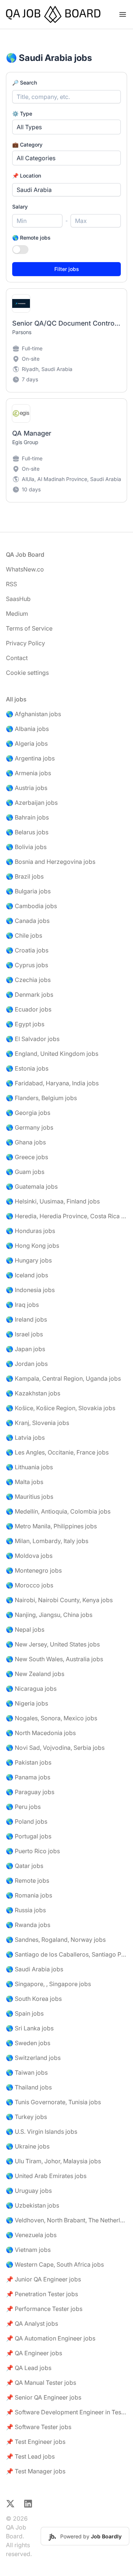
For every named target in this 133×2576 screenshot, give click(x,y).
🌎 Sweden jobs (28, 2043)
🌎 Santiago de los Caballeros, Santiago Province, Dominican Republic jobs (66, 1954)
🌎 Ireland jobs (26, 1319)
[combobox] (66, 190)
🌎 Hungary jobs (29, 1260)
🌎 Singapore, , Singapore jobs (48, 1984)
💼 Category (27, 145)
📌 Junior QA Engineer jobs (43, 2279)
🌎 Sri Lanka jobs (30, 2028)
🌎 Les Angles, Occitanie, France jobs (57, 1452)
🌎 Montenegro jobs (34, 1570)
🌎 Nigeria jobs (27, 1703)
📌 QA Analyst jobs (32, 2323)
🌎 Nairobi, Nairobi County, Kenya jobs (59, 1600)
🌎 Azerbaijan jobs (32, 803)
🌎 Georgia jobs (28, 1113)
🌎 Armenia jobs (28, 773)
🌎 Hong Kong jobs (33, 1246)
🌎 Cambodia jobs (31, 906)
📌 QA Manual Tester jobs (41, 2383)
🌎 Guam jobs (25, 1172)
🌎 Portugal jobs (29, 1836)
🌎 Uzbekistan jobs (33, 2205)
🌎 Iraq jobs (22, 1305)
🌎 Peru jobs (23, 1807)
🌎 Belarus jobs (27, 832)
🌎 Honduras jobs (30, 1231)
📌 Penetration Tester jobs (42, 2294)
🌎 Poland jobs (27, 1821)
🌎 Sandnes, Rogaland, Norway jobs (56, 1940)
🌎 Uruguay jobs (29, 2191)
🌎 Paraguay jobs (30, 1792)
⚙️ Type (22, 114)
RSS (11, 584)
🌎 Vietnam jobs (28, 2250)
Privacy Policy (25, 643)
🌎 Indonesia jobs (30, 1290)
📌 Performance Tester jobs (44, 2309)
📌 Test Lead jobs (30, 2456)
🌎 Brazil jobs (25, 876)
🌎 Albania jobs (27, 729)
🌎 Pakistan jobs (29, 1762)
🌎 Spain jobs (25, 2013)
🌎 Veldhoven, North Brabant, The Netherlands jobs (66, 2220)
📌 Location (27, 176)
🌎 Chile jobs (24, 935)
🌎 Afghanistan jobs (33, 714)
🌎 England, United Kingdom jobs (52, 1054)
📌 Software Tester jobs (39, 2427)
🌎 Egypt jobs (25, 1024)
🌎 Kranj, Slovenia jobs (37, 1423)
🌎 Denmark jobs (30, 995)
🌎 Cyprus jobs (27, 965)
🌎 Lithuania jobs (29, 1467)
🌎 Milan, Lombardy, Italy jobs (47, 1541)
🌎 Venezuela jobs (31, 2235)
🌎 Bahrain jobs (27, 817)
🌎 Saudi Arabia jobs (35, 1969)
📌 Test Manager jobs (36, 2471)
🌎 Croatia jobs (27, 950)
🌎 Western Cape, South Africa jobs (55, 2264)
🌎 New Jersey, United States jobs (53, 1644)
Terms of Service (29, 628)
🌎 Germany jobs (30, 1127)
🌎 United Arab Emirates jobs (46, 2176)
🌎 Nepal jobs (25, 1629)
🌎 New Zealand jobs (35, 1674)
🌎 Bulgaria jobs (28, 891)
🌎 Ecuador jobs (29, 1009)
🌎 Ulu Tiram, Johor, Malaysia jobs (53, 2161)
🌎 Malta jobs (25, 1482)
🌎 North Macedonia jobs (41, 1733)
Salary (20, 207)
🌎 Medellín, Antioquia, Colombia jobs (58, 1511)
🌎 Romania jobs (29, 1895)
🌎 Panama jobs (28, 1777)
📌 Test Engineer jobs (36, 2442)
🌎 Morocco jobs (30, 1585)
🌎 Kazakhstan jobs (33, 1393)
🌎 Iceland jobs (27, 1275)
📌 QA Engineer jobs (34, 2353)
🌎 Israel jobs (24, 1334)
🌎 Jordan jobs (27, 1364)
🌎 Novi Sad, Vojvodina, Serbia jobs (55, 1748)
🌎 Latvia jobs (25, 1438)
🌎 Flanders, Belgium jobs (41, 1098)
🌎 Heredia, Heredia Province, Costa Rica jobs (66, 1216)
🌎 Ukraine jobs (28, 2146)
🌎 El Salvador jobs (33, 1039)
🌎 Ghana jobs (26, 1142)
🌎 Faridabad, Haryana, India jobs (52, 1083)
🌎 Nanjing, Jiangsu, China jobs (49, 1615)
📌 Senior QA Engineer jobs (44, 2397)
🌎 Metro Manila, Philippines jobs (51, 1526)
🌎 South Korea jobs (34, 1999)
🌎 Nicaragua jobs (31, 1689)
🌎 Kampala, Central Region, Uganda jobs (63, 1378)
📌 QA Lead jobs (29, 2368)
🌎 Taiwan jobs (27, 2072)
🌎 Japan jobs (25, 1349)
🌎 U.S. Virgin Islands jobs (42, 2132)
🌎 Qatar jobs (25, 1866)
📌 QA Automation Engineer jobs (51, 2338)
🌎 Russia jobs (26, 1910)
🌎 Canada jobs (28, 921)
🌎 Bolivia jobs (26, 847)
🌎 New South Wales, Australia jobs (54, 1659)
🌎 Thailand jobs (29, 2087)
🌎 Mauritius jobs (30, 1497)
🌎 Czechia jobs (28, 980)
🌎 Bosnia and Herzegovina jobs (51, 862)
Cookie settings (27, 673)
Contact (17, 658)
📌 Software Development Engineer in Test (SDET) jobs (66, 2412)
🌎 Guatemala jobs (32, 1186)
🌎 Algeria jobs (27, 743)
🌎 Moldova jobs (29, 1556)
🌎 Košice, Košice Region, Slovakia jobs (61, 1408)
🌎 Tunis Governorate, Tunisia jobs (53, 2102)
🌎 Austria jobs (27, 788)
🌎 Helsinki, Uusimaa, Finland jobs (53, 1201)
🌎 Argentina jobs (30, 758)
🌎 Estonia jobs (27, 1068)
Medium (17, 614)
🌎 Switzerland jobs (33, 2058)
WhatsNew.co (25, 569)
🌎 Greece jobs (27, 1157)
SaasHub (18, 599)
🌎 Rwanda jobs (28, 1925)
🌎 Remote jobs (31, 238)
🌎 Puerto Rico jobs (33, 1851)
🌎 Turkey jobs (26, 2117)
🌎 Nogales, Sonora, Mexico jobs (52, 1718)
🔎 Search (25, 83)
